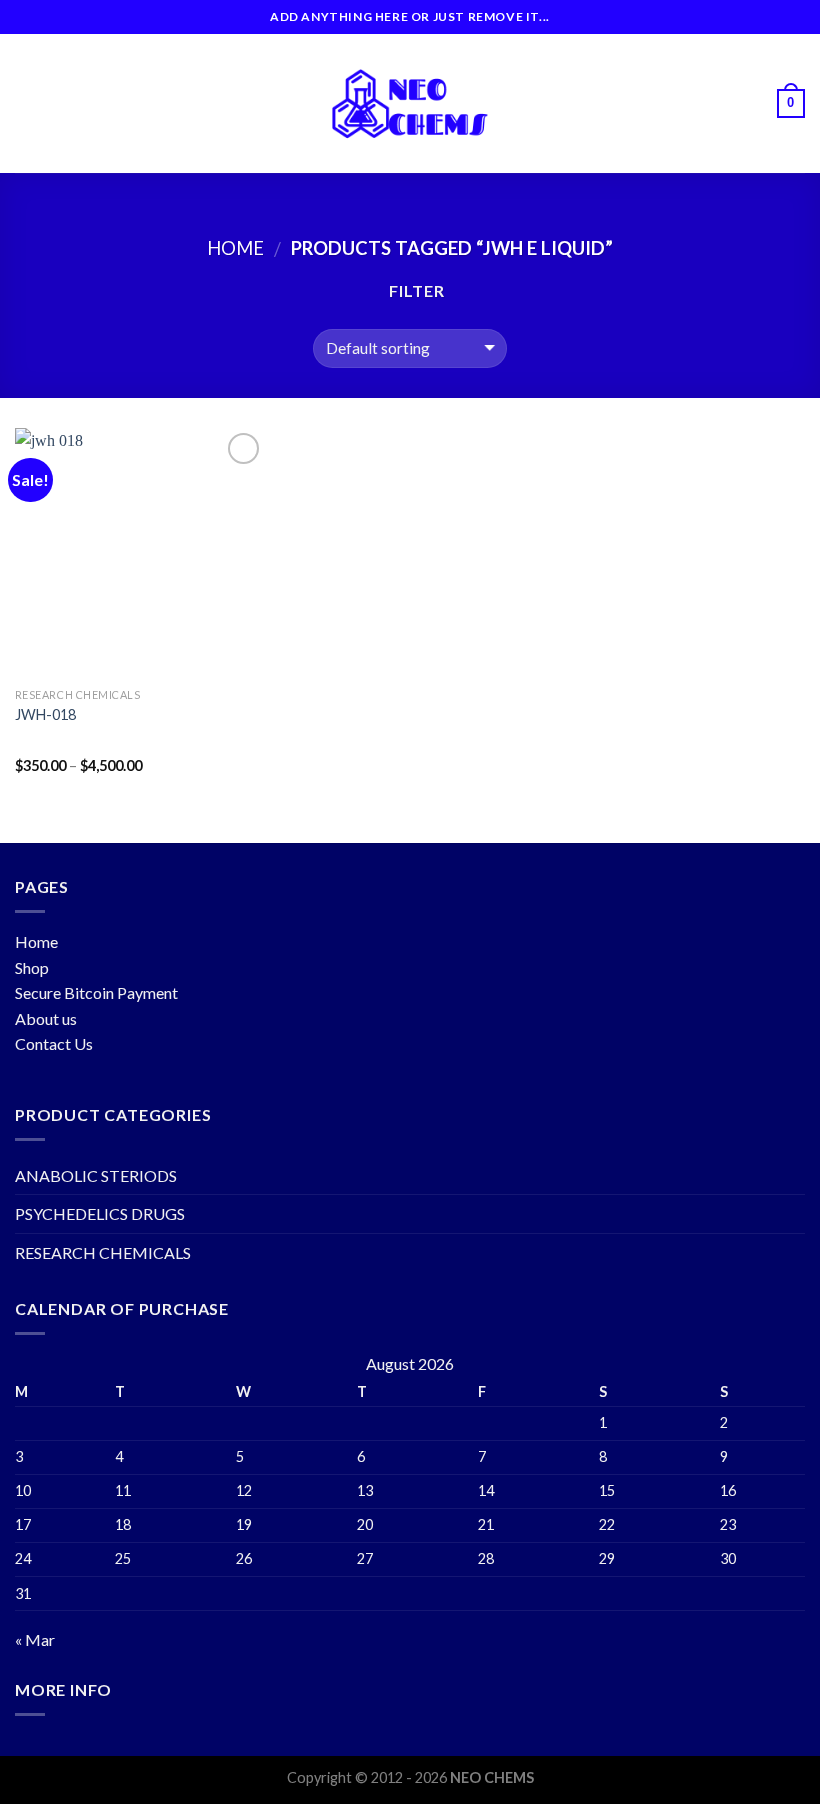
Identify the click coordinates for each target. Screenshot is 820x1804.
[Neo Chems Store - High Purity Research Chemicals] (410, 103)
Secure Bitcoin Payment (96, 992)
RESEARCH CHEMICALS (103, 1252)
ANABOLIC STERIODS (96, 1175)
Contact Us (54, 1043)
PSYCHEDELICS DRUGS (100, 1213)
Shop (32, 967)
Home (235, 248)
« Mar (35, 1639)
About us (46, 1018)
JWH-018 (45, 714)
